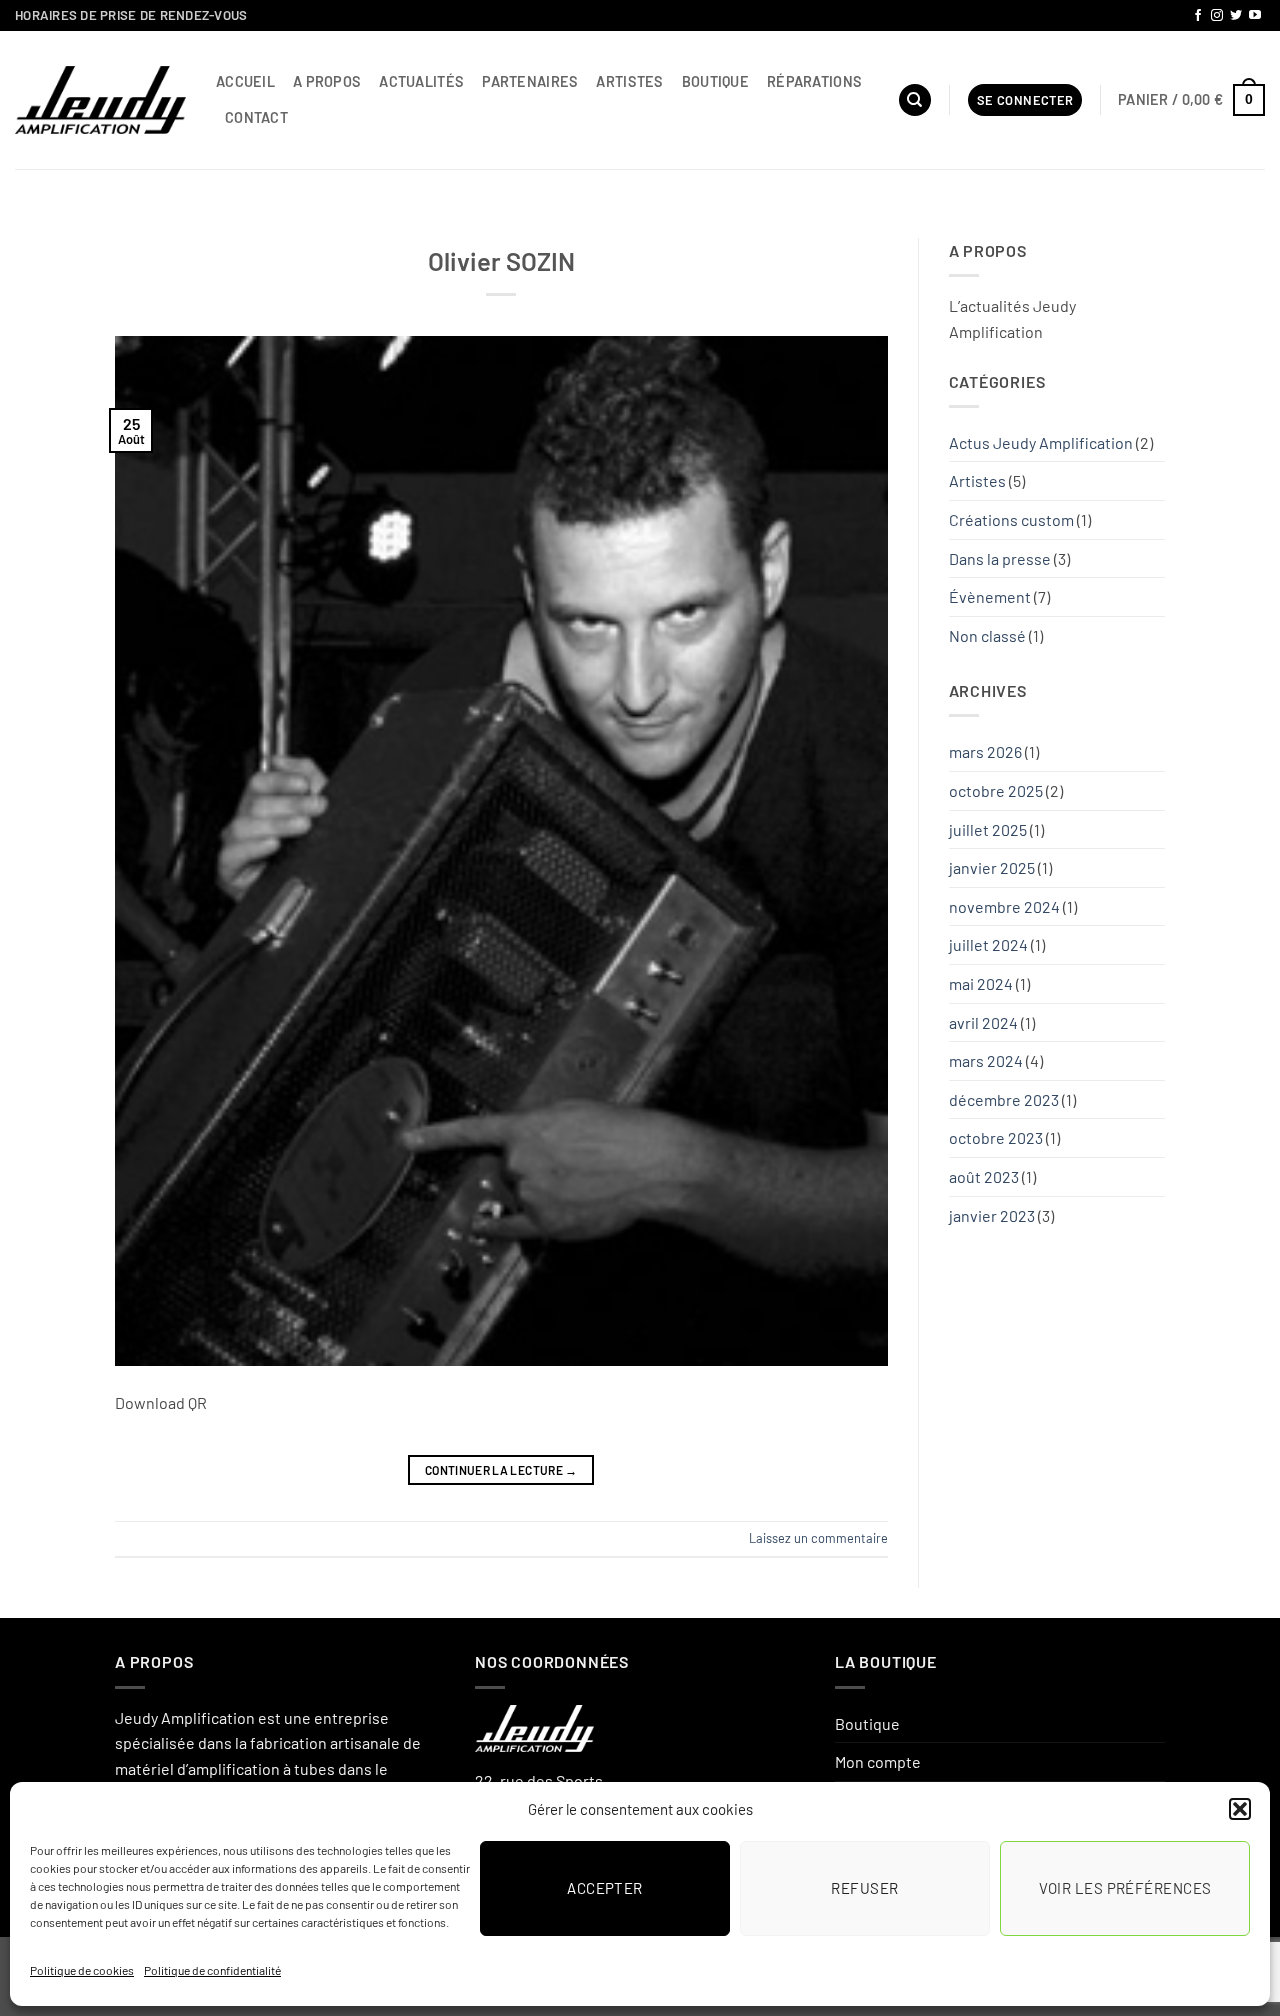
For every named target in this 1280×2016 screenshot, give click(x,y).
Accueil (245, 81)
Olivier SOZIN (501, 260)
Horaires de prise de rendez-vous (131, 15)
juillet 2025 (988, 829)
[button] (1240, 1809)
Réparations (814, 81)
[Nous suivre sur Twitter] (1236, 16)
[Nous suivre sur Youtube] (1255, 16)
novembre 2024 (1004, 906)
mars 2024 (986, 1060)
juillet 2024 (988, 944)
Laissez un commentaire (818, 1538)
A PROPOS (327, 81)
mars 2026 (985, 751)
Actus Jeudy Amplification (1041, 442)
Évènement (990, 596)
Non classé (987, 635)
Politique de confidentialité (212, 1970)
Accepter (605, 1888)
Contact (256, 117)
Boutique (715, 81)
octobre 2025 (996, 790)
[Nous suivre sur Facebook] (1198, 16)
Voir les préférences (1125, 1888)
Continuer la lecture (501, 1470)
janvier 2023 (992, 1215)
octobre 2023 (996, 1137)
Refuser (864, 1888)
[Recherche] (915, 100)
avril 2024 (983, 1022)
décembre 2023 (1004, 1099)
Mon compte (878, 1761)
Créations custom (1011, 519)
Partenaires (530, 81)
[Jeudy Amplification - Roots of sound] (100, 100)
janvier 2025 (992, 867)
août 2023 (984, 1176)
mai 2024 (981, 983)
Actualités (421, 81)
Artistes (629, 81)
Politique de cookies (82, 1970)
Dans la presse (1000, 558)
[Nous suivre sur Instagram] (1217, 16)
